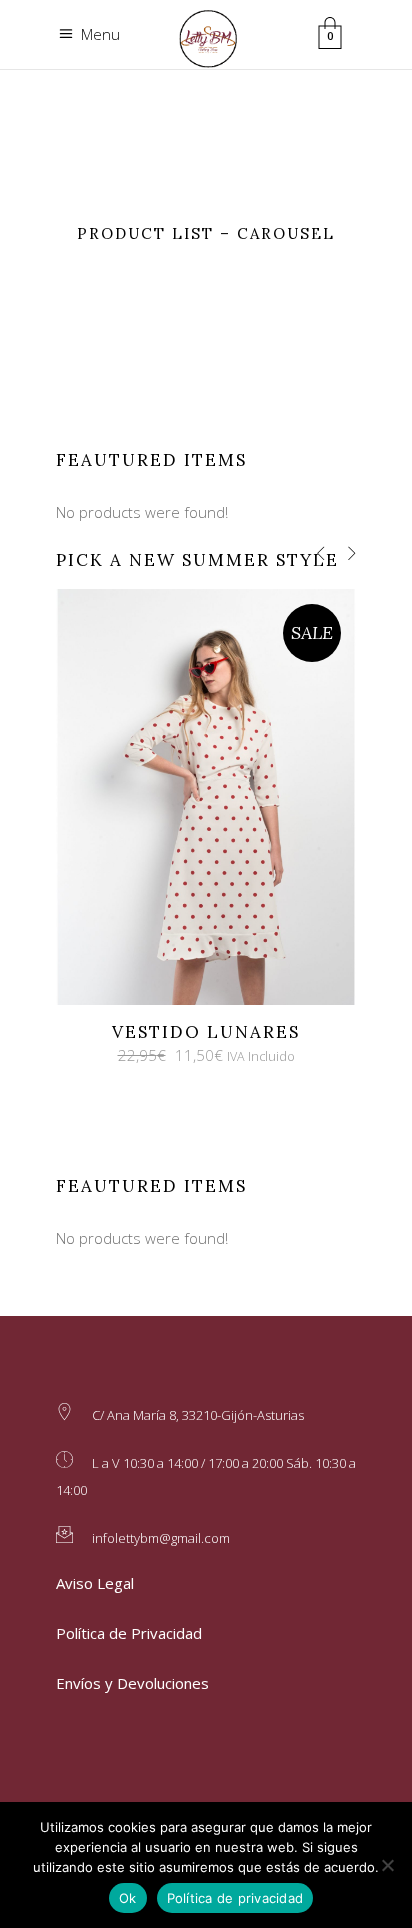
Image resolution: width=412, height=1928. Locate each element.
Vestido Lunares (206, 1032)
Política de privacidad (235, 1898)
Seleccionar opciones (188, 796)
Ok (128, 1898)
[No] (387, 1865)
